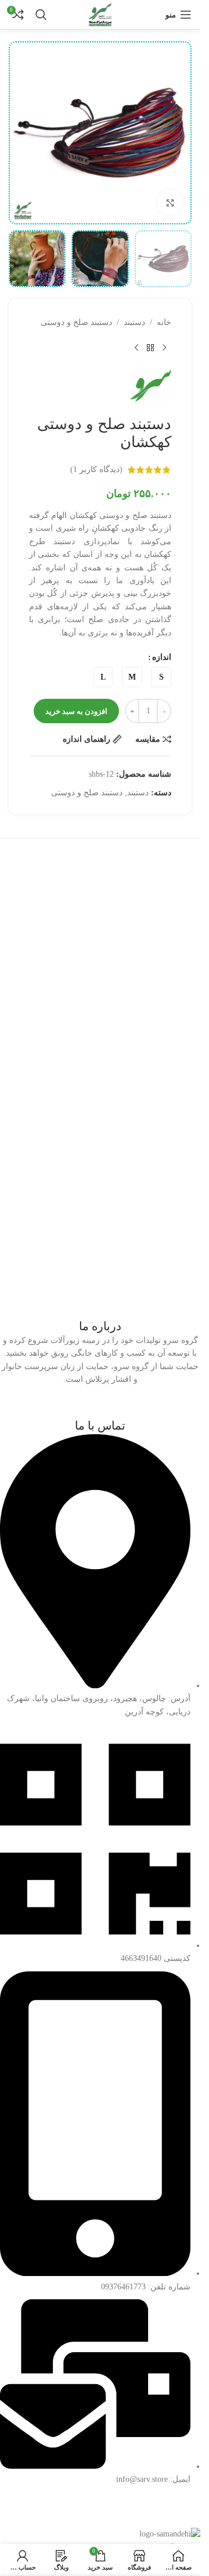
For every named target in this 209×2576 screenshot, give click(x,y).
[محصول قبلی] (164, 348)
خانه (164, 322)
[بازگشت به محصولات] (150, 348)
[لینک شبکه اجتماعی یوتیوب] (85, 1408)
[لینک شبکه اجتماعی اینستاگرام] (102, 1408)
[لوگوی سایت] (100, 14)
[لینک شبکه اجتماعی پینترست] (68, 1408)
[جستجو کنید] (41, 15)
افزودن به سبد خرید (76, 711)
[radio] (161, 677)
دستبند (134, 322)
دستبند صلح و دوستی (76, 322)
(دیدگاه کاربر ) (96, 469)
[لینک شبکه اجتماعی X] (119, 1408)
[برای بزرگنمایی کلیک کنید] (170, 203)
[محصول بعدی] (136, 348)
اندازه (162, 657)
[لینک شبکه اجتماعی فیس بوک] (134, 1408)
